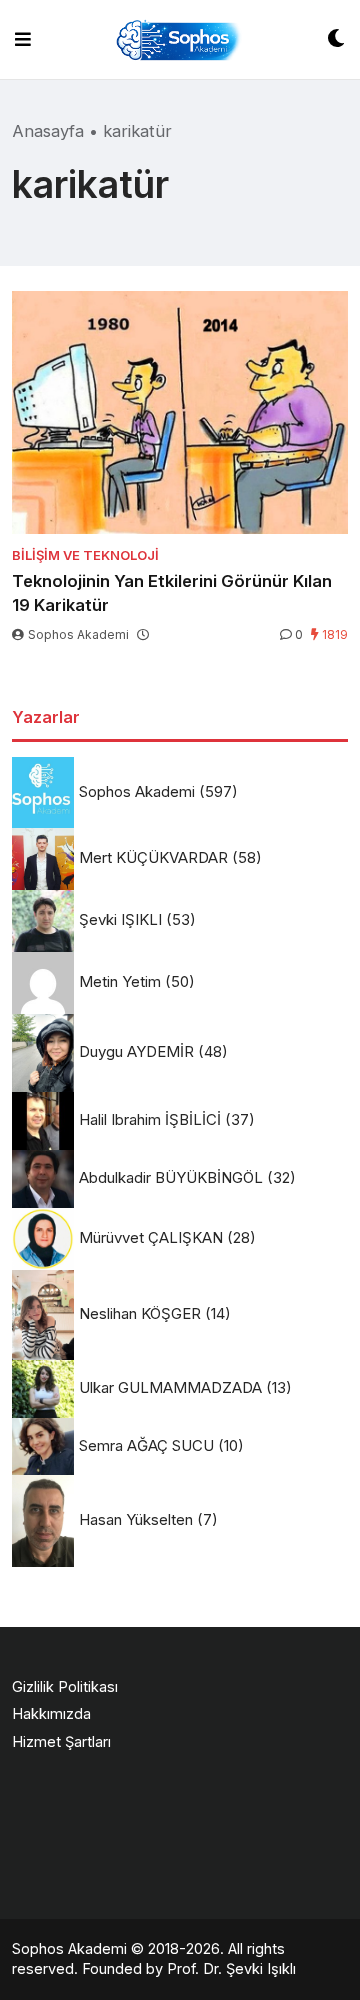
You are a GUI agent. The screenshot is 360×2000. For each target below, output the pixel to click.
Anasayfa (48, 131)
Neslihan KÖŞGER (140, 1313)
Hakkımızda (51, 1713)
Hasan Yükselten (136, 1519)
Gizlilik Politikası (65, 1686)
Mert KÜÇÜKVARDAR (153, 857)
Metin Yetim (120, 981)
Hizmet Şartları (61, 1741)
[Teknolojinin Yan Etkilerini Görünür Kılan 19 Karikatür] (180, 412)
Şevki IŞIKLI (120, 919)
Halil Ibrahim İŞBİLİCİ (150, 1119)
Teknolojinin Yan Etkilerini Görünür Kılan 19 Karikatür (172, 592)
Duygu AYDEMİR (136, 1051)
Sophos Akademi (78, 634)
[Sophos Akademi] (178, 39)
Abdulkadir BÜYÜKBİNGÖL (171, 1177)
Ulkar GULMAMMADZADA (170, 1387)
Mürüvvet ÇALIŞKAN (151, 1237)
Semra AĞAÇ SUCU (146, 1445)
